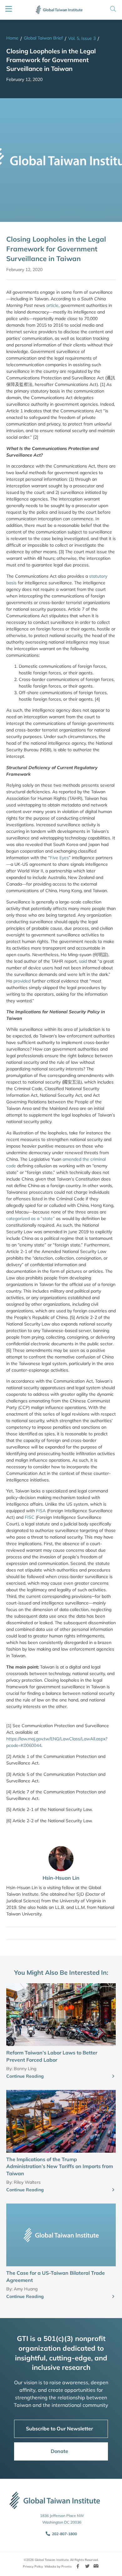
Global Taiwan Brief (43, 38)
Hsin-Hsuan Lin (61, 1878)
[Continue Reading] (113, 2076)
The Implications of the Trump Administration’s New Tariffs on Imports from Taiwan (60, 2166)
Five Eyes (59, 858)
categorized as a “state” (30, 1218)
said (83, 961)
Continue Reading (25, 2076)
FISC (30, 1517)
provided (22, 981)
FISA (41, 1511)
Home (12, 38)
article (52, 305)
